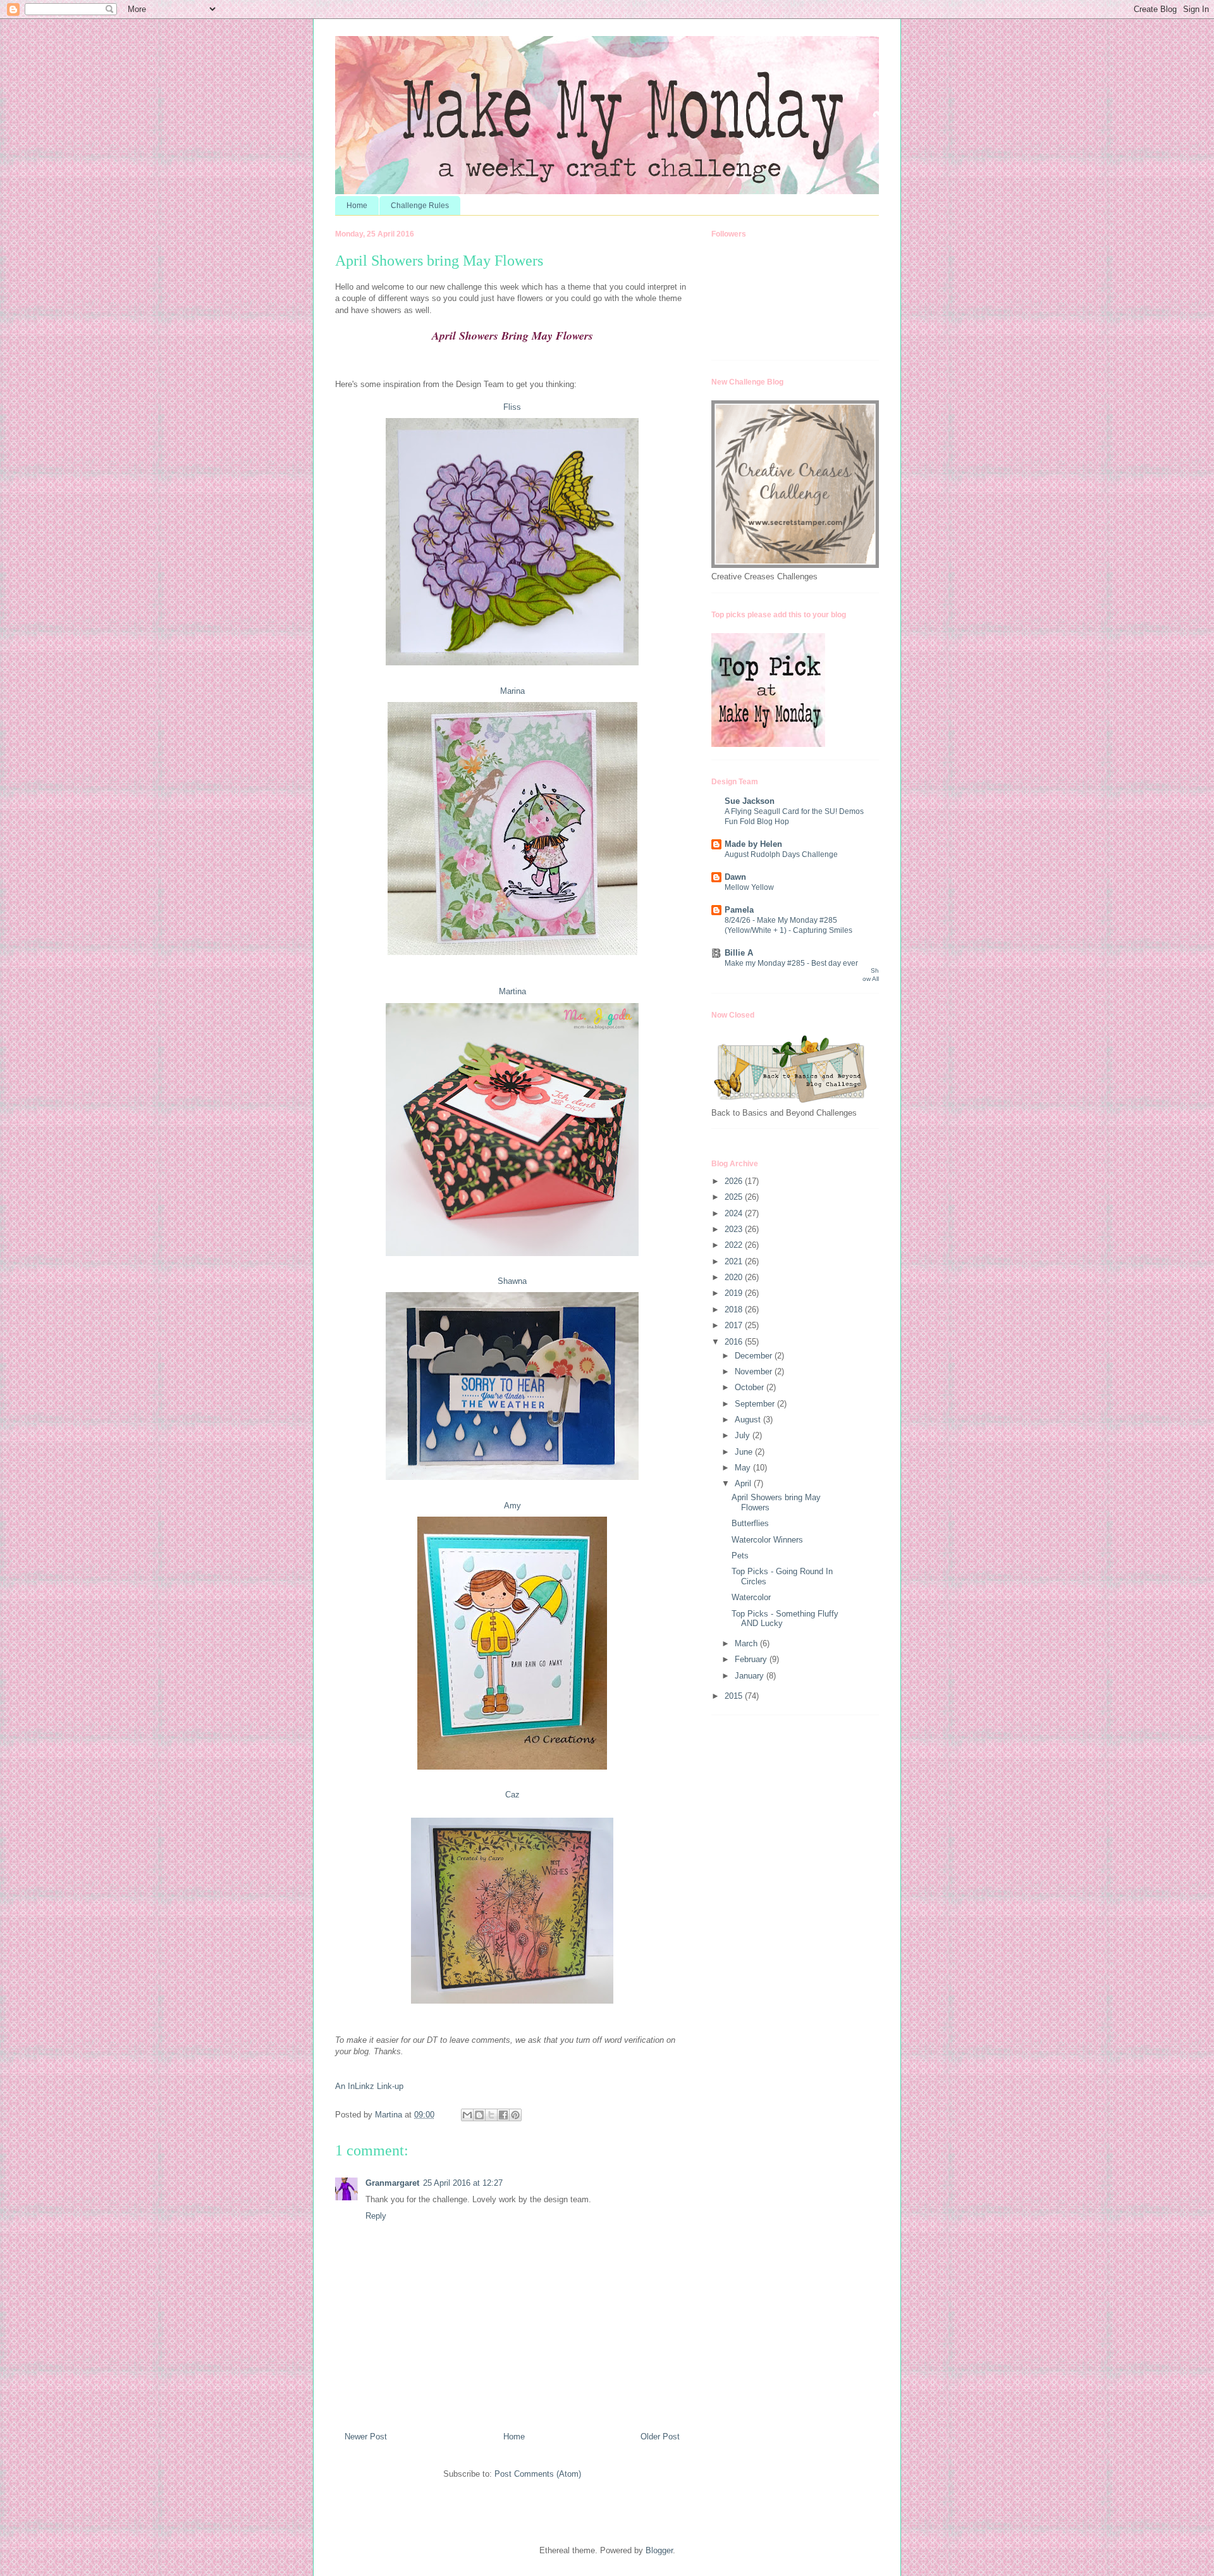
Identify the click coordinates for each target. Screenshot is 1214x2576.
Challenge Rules (420, 206)
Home (357, 206)
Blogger (659, 2550)
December (755, 1356)
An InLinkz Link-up (369, 2086)
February (752, 1659)
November (755, 1371)
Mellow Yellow (749, 887)
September (756, 1404)
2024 (735, 1213)
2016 (735, 1342)
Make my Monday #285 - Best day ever (791, 963)
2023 (735, 1229)
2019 (735, 1293)
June (745, 1452)
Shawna (512, 1281)
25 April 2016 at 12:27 (463, 2183)
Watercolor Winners (767, 1540)
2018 (735, 1310)
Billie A (739, 953)
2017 (735, 1325)
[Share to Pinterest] (515, 2115)
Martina (512, 991)
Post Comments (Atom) (538, 2474)
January (751, 1676)
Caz (512, 1795)
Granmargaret (392, 2183)
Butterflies (750, 1523)
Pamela (739, 910)
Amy (512, 1506)
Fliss (512, 407)
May (744, 1468)
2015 (735, 1696)
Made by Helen (753, 844)
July (744, 1435)
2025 (735, 1197)
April (744, 1483)
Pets (740, 1556)
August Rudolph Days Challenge (781, 854)
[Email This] (467, 2115)
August (749, 1420)
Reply (376, 2216)
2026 (735, 1181)
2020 (735, 1277)
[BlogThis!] (479, 2115)
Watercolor (751, 1597)
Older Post (660, 2437)
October (751, 1387)
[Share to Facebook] (503, 2115)
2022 (735, 1245)
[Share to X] (491, 2115)
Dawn (735, 877)
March (747, 1643)
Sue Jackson (750, 801)
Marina (512, 691)
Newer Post (366, 2437)
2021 (735, 1261)
